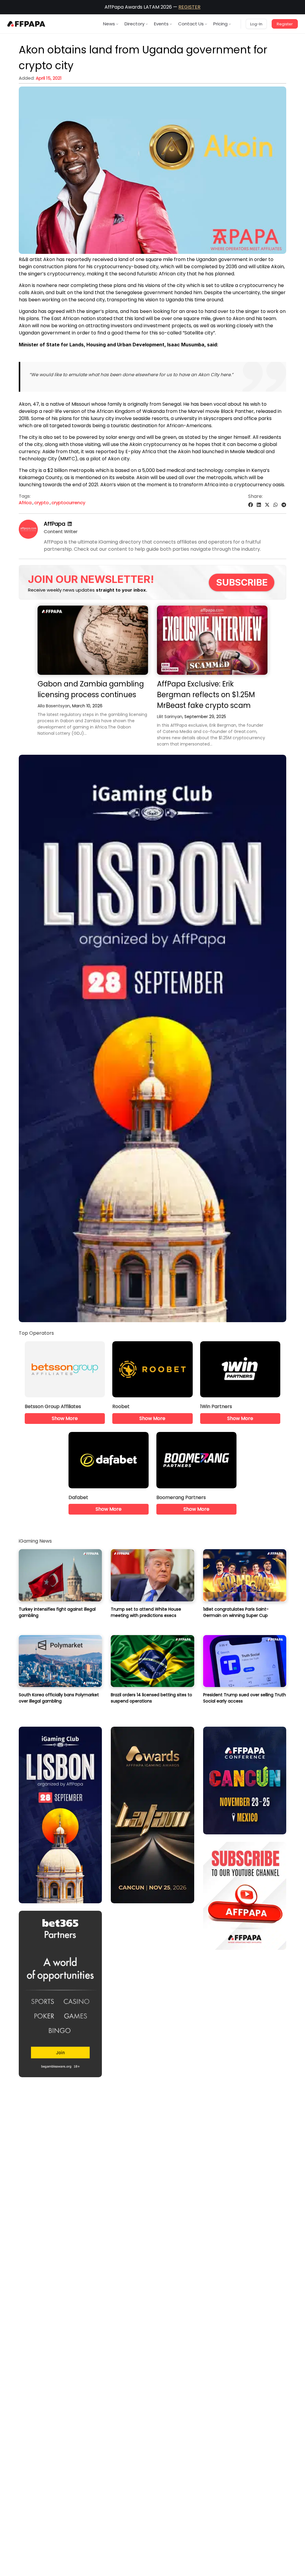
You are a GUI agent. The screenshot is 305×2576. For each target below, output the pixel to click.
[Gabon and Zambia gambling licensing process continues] (93, 640)
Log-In (256, 24)
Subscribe (242, 582)
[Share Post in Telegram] (284, 505)
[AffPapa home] (26, 24)
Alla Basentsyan (54, 706)
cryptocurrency (68, 503)
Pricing (220, 24)
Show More (65, 1418)
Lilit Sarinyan (170, 717)
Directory (134, 24)
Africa (25, 503)
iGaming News (35, 1541)
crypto (42, 503)
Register (285, 24)
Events (161, 24)
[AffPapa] (28, 537)
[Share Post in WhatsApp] (276, 505)
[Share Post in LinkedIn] (259, 505)
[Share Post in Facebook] (250, 505)
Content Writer (61, 531)
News (109, 24)
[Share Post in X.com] (267, 505)
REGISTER (189, 7)
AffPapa (55, 524)
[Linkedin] (70, 524)
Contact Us (191, 24)
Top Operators (36, 1333)
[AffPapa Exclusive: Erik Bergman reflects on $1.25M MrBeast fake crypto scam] (212, 640)
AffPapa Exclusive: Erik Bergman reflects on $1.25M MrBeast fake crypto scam (206, 695)
